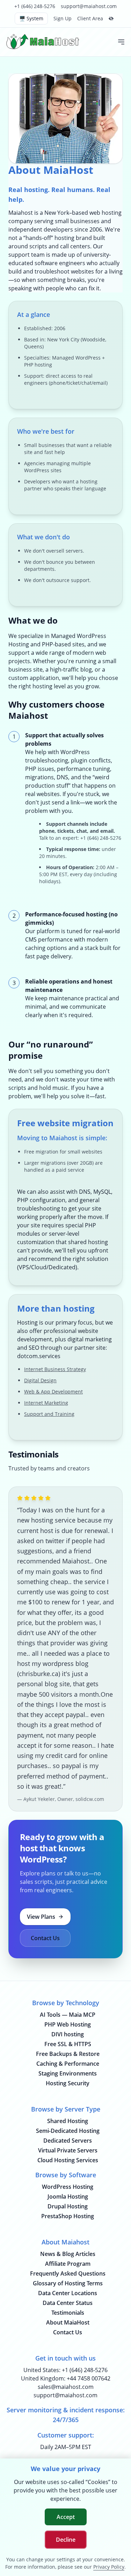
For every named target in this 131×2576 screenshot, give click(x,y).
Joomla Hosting (68, 2197)
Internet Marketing (46, 1403)
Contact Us (45, 1938)
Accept (66, 2517)
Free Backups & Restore (68, 2054)
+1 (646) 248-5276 (35, 6)
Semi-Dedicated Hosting (68, 2131)
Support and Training (49, 1414)
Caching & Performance (68, 2064)
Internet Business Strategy (55, 1369)
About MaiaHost (68, 2322)
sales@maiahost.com (66, 2387)
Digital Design (40, 1380)
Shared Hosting (68, 2121)
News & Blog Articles (68, 2254)
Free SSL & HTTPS (68, 2044)
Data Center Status (68, 2303)
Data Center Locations (68, 2293)
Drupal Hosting (68, 2206)
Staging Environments (68, 2073)
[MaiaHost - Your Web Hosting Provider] (44, 42)
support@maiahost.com (89, 6)
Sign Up (63, 18)
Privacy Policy (109, 2567)
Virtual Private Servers (68, 2150)
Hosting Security (68, 2083)
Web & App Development (53, 1392)
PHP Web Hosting (68, 2024)
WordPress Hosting (68, 2187)
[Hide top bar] (111, 19)
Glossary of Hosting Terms (68, 2283)
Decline (66, 2540)
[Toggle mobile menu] (121, 42)
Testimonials (68, 2313)
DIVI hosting (68, 2034)
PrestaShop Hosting (68, 2216)
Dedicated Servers (68, 2141)
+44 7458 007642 (89, 2378)
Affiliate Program (68, 2264)
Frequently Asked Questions (68, 2273)
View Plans (41, 1917)
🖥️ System (31, 18)
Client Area (90, 18)
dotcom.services (39, 1356)
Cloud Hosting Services (68, 2160)
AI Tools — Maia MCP (68, 2015)
